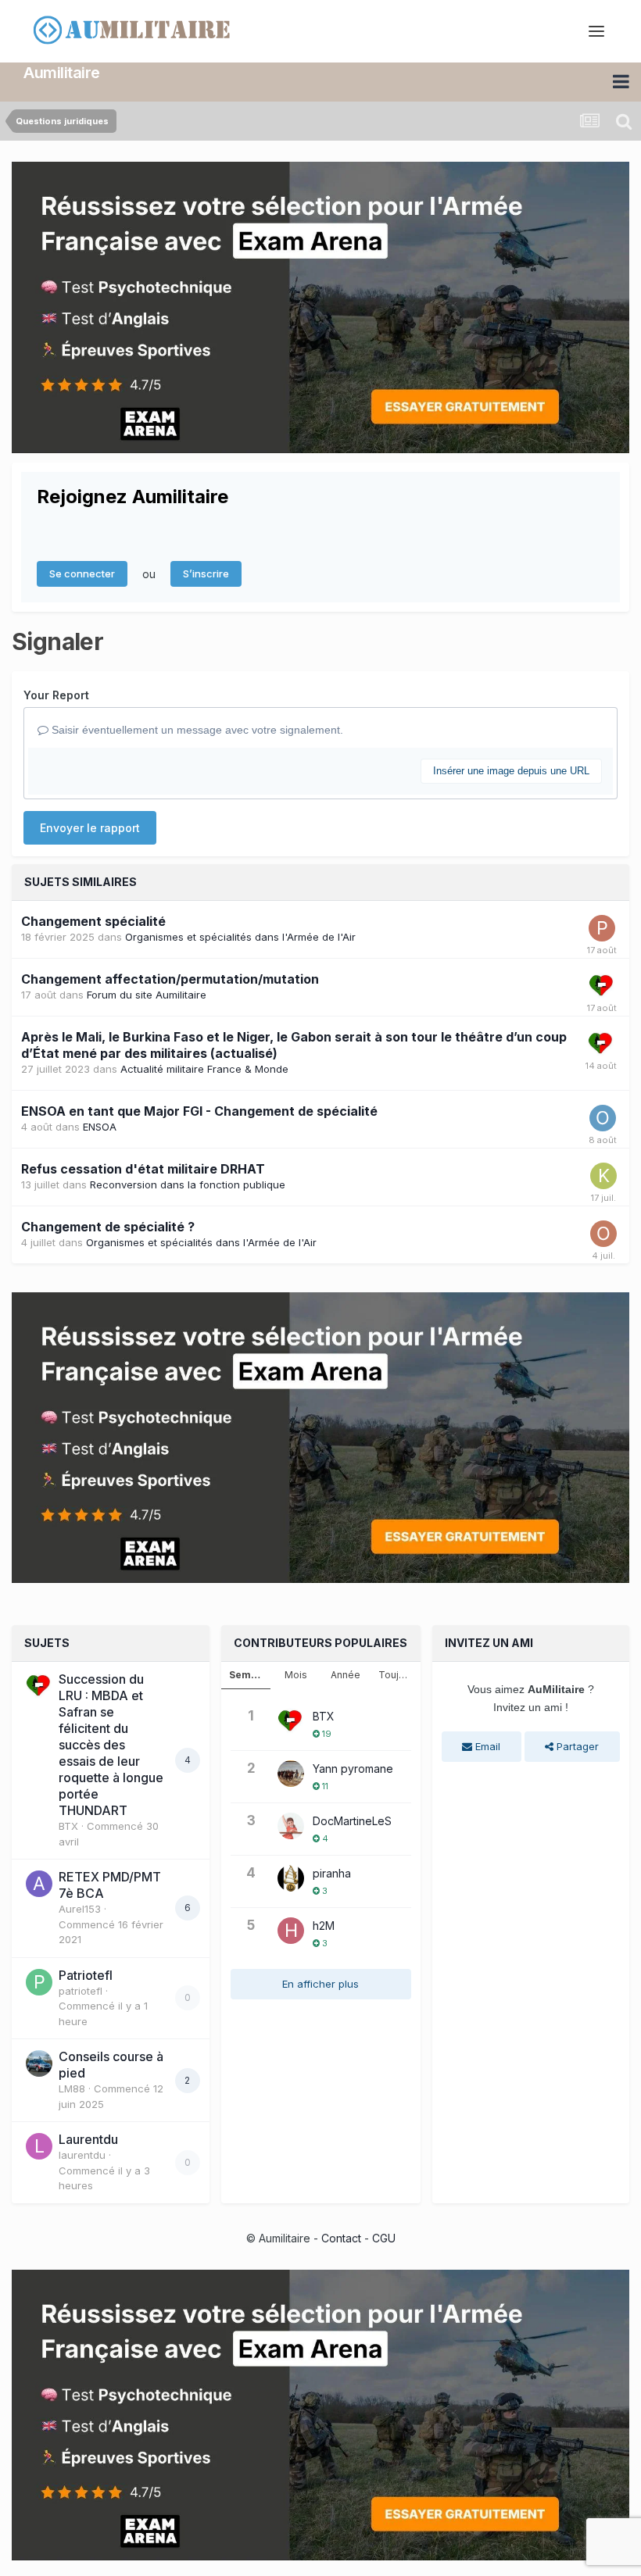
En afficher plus (320, 1984)
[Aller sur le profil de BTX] (602, 986)
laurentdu (82, 2155)
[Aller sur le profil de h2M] (291, 1931)
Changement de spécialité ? (108, 1227)
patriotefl (81, 1991)
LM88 (72, 2088)
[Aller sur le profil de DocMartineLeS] (291, 1826)
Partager (576, 1746)
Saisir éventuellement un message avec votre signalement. (196, 730)
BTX (68, 1826)
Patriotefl (86, 1975)
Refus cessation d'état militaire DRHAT (143, 1169)
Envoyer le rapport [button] (90, 828)
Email (486, 1746)
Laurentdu (88, 2139)
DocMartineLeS (352, 1821)
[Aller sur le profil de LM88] (39, 2063)
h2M (324, 1926)
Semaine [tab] (250, 1675)
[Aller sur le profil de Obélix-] (603, 1118)
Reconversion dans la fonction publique (188, 1184)
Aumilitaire (62, 73)
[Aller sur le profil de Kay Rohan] (603, 1176)
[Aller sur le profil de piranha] (291, 1878)
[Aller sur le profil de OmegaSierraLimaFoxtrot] (603, 1234)
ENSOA (100, 1127)
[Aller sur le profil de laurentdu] (39, 2146)
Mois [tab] (296, 1675)
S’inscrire (206, 573)
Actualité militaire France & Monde (204, 1069)
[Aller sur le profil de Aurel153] (39, 1884)
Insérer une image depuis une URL (511, 771)
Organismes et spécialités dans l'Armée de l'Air (240, 937)
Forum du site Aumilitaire (147, 995)
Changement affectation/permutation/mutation (170, 979)
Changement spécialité (93, 921)
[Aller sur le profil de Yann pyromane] (291, 1774)
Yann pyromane (353, 1769)
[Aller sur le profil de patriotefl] (39, 1982)
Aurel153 (80, 1909)
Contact (341, 2238)
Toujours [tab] (399, 1675)
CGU (384, 2238)
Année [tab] (346, 1675)
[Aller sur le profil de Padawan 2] (602, 928)
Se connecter (82, 573)
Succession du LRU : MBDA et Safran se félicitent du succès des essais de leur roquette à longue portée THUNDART (111, 1745)
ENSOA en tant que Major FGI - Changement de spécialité (199, 1111)
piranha (332, 1873)
